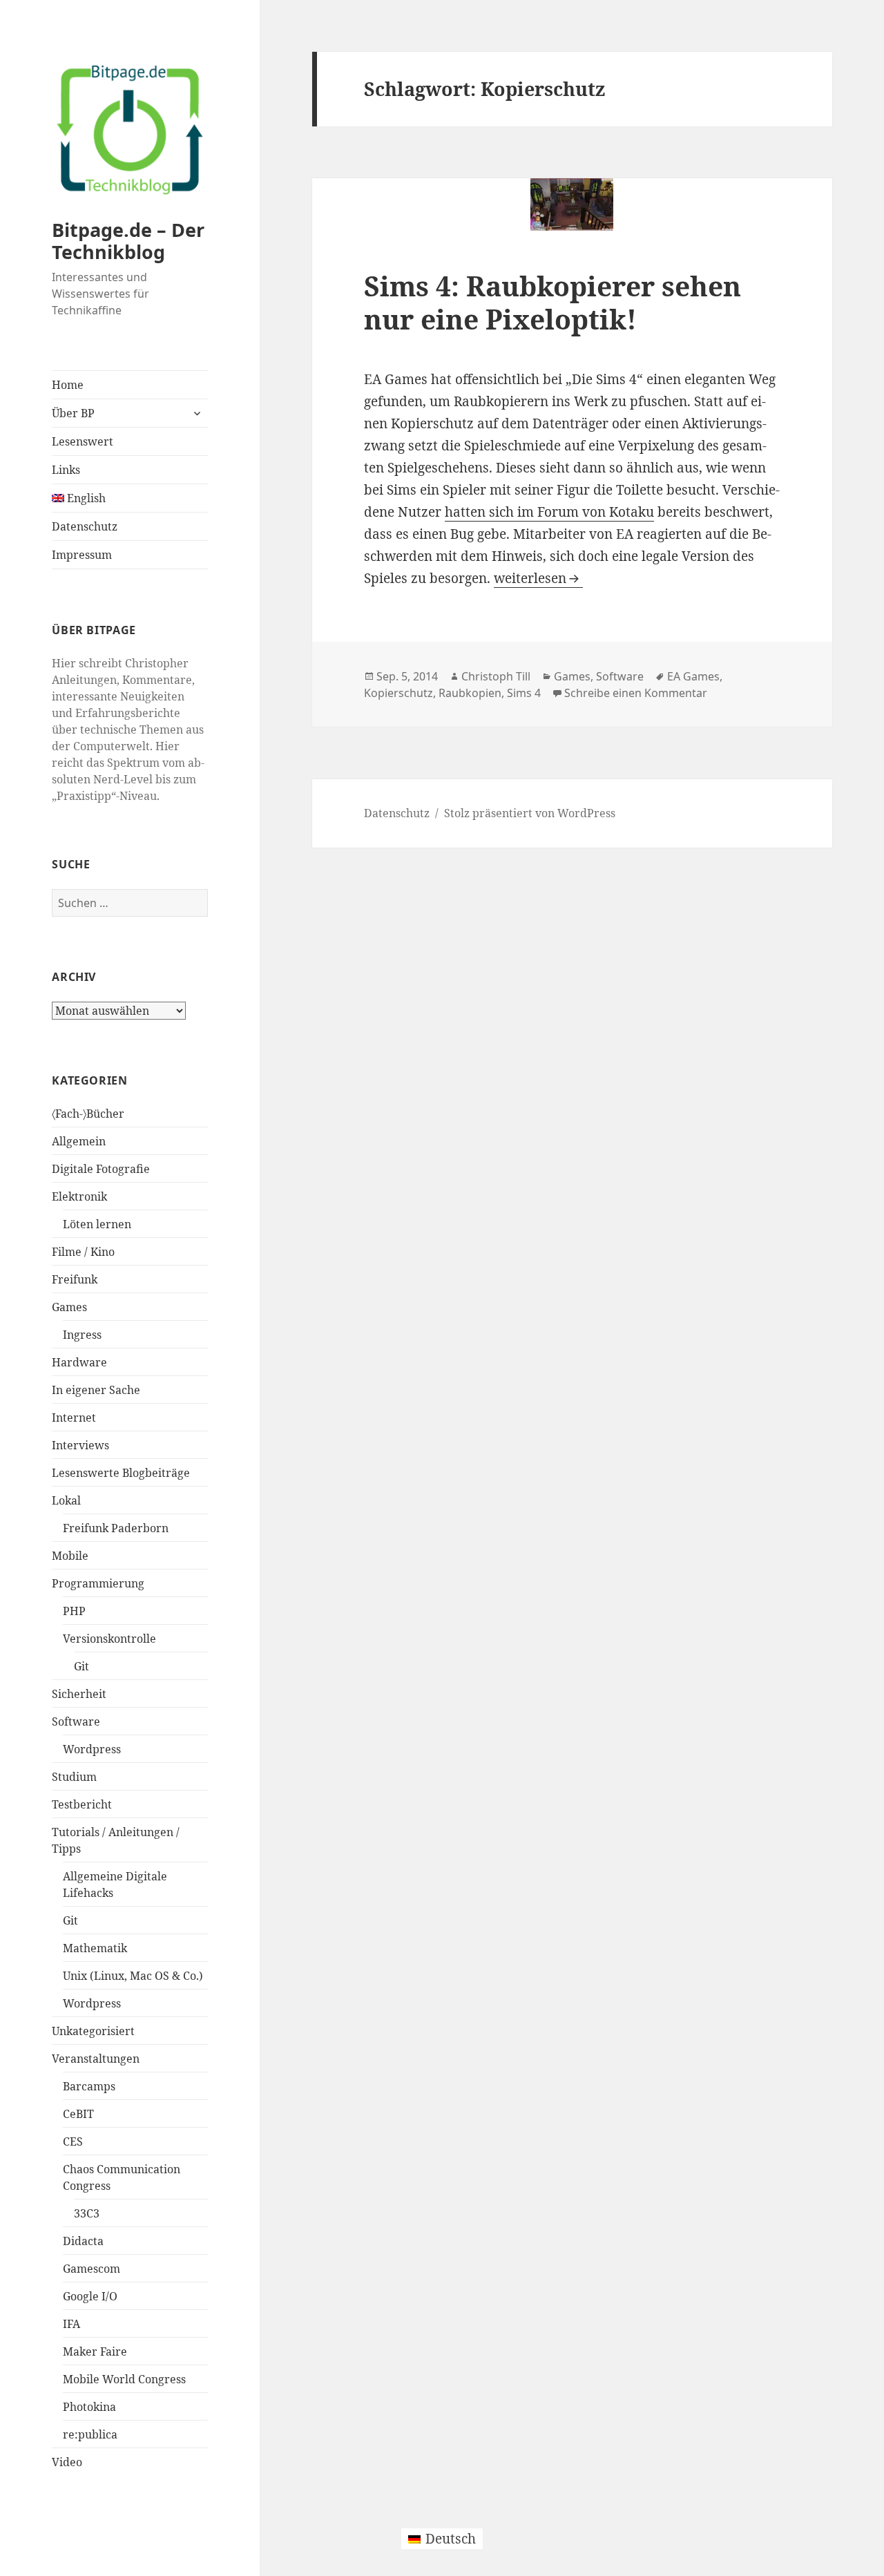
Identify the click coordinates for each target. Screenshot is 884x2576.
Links (66, 470)
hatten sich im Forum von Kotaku (549, 512)
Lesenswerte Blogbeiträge (121, 1473)
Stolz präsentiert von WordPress (530, 813)
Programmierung (98, 1583)
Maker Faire (95, 2351)
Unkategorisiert (93, 2031)
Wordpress (92, 1749)
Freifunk (75, 1279)
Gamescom (92, 2269)
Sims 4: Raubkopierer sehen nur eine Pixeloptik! (552, 302)
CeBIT (78, 2114)
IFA (71, 2324)
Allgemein (79, 1141)
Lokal (66, 1500)
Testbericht (82, 1804)
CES (73, 2141)
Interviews (80, 1445)
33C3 (87, 2213)
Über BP (73, 413)
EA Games (693, 676)
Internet (74, 1418)
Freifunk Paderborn (116, 1528)
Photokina (89, 2407)
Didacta (83, 2241)
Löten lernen (97, 1224)
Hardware (79, 1362)
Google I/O (90, 2296)
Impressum (82, 555)
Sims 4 (524, 693)
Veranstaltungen (96, 2059)
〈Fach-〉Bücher (88, 1114)
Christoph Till (496, 676)
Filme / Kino (83, 1252)
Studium (74, 1777)
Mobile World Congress (124, 2379)
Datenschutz (85, 526)
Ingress (82, 1335)
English (85, 498)
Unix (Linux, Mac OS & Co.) (133, 1976)
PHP (74, 1611)
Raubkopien (470, 693)
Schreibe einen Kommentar (636, 693)
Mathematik (95, 1948)
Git (81, 1666)
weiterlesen (538, 578)
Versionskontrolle (109, 1639)
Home (68, 385)
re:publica (90, 2434)
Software (76, 1721)
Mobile (70, 1556)
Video (67, 2462)
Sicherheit (79, 1694)
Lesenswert (83, 441)
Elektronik (79, 1196)
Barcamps (89, 2086)
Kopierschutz (398, 693)
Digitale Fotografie (101, 1169)
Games (69, 1307)
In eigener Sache (96, 1390)
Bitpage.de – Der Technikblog (128, 241)
